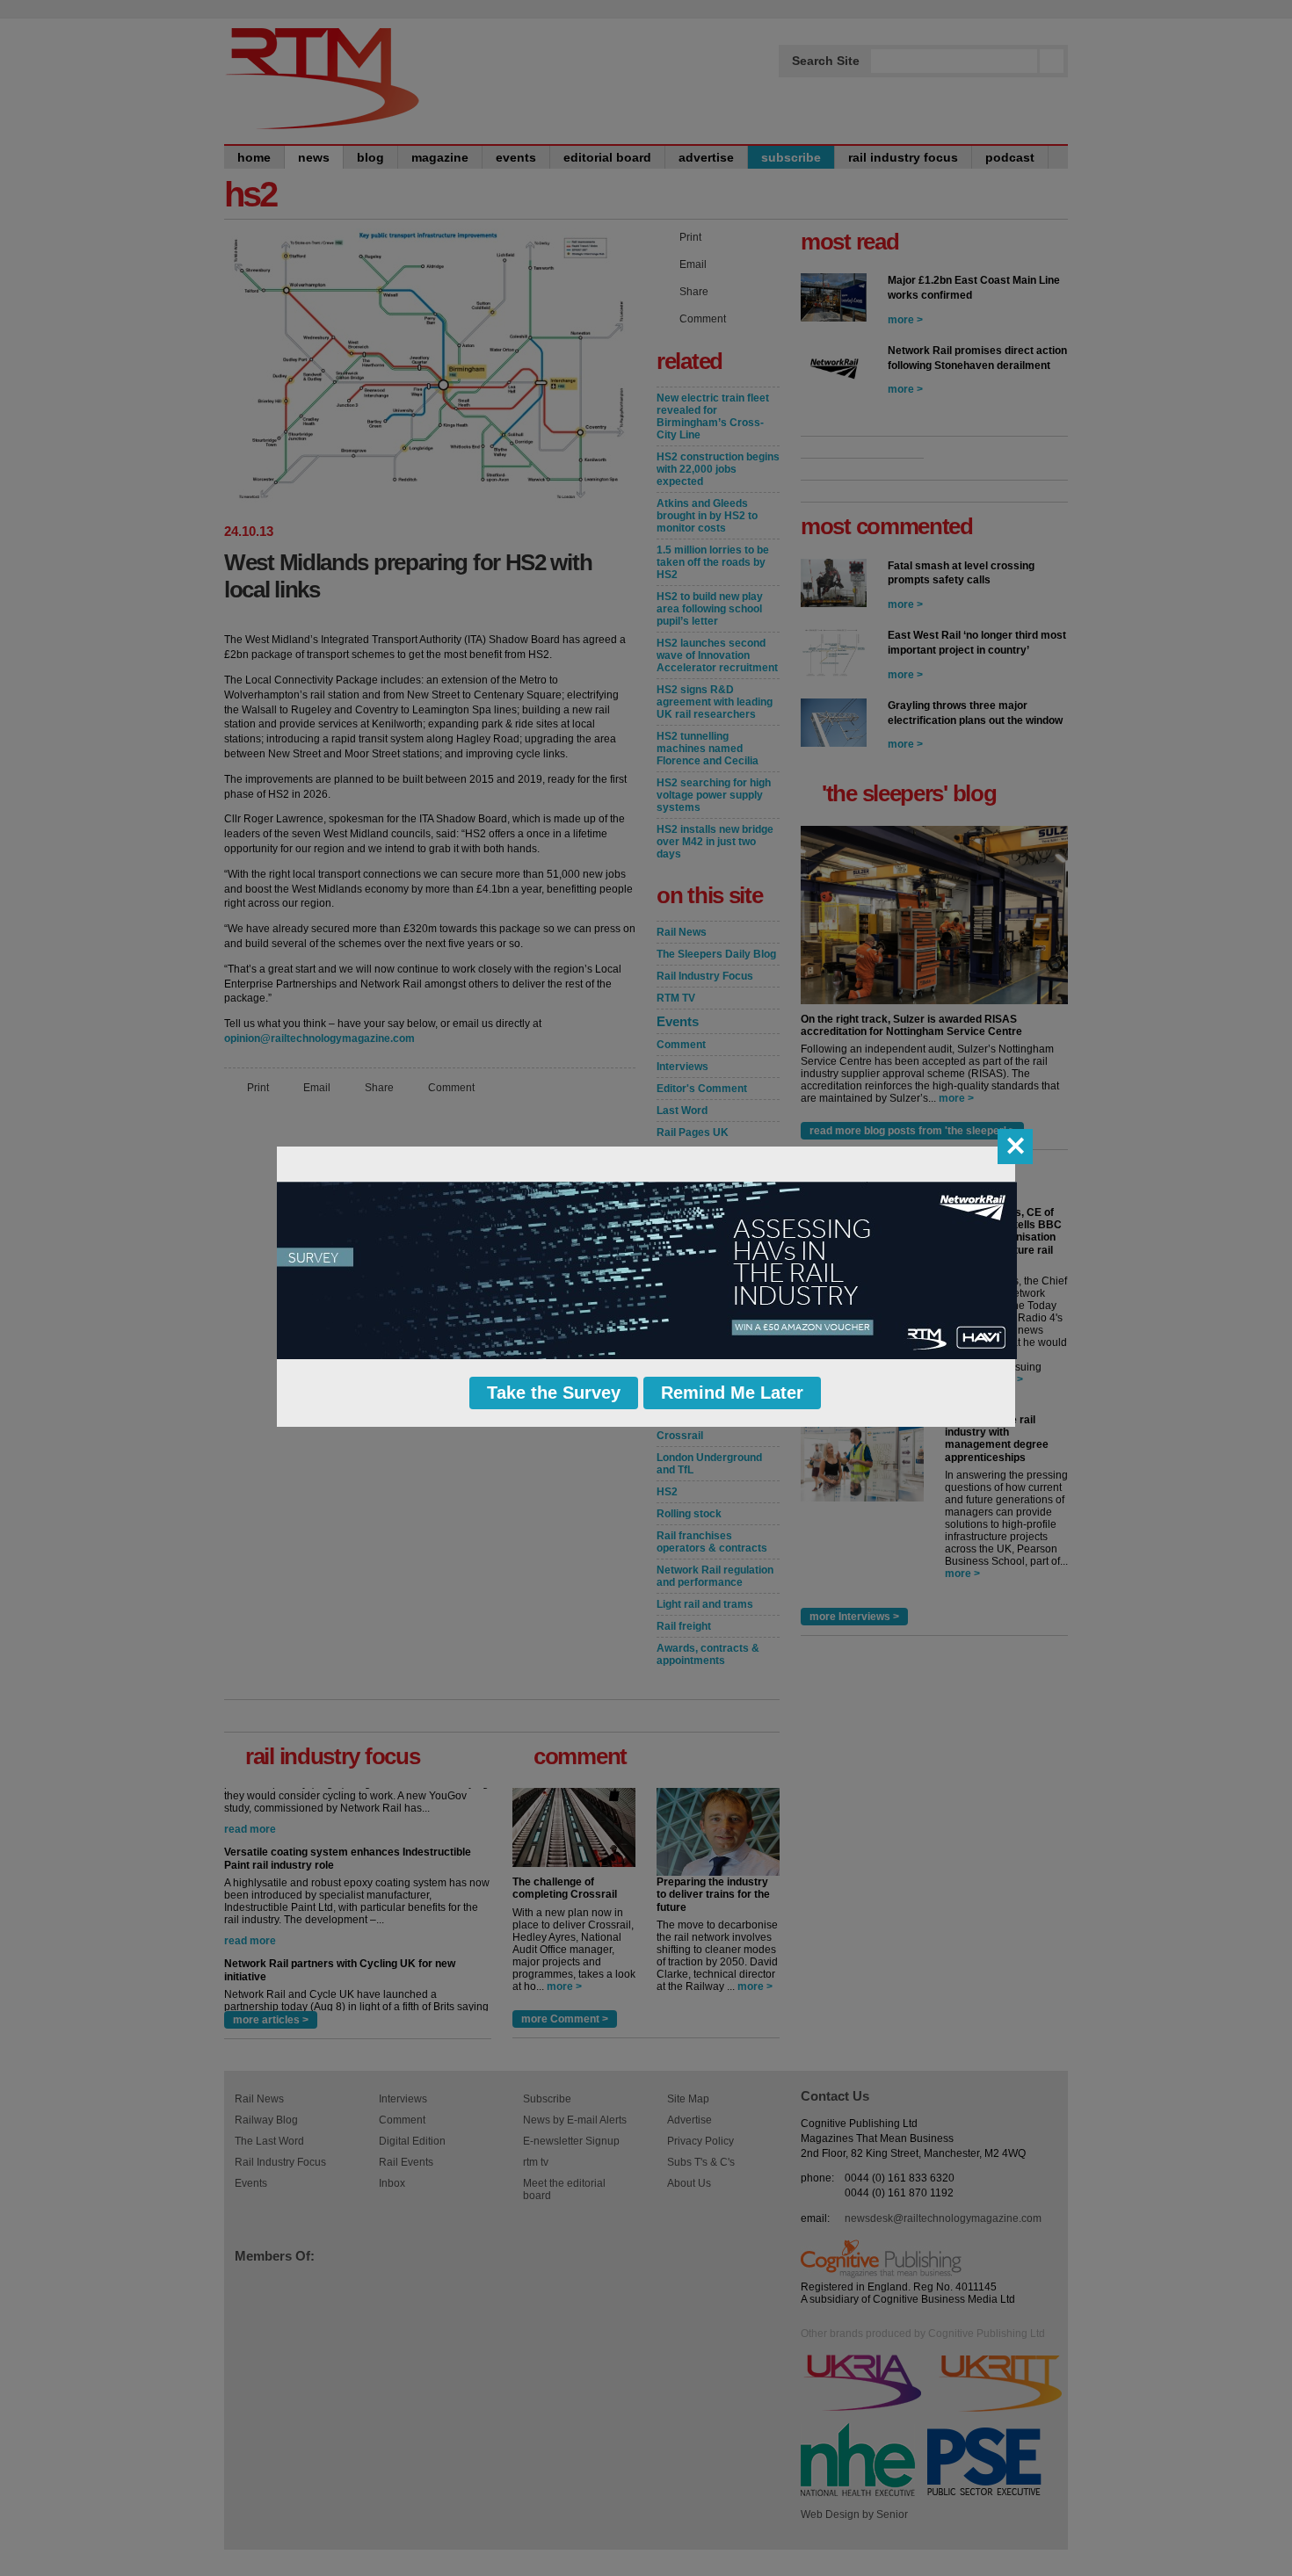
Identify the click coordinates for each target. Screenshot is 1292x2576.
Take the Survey (554, 1393)
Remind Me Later (732, 1393)
